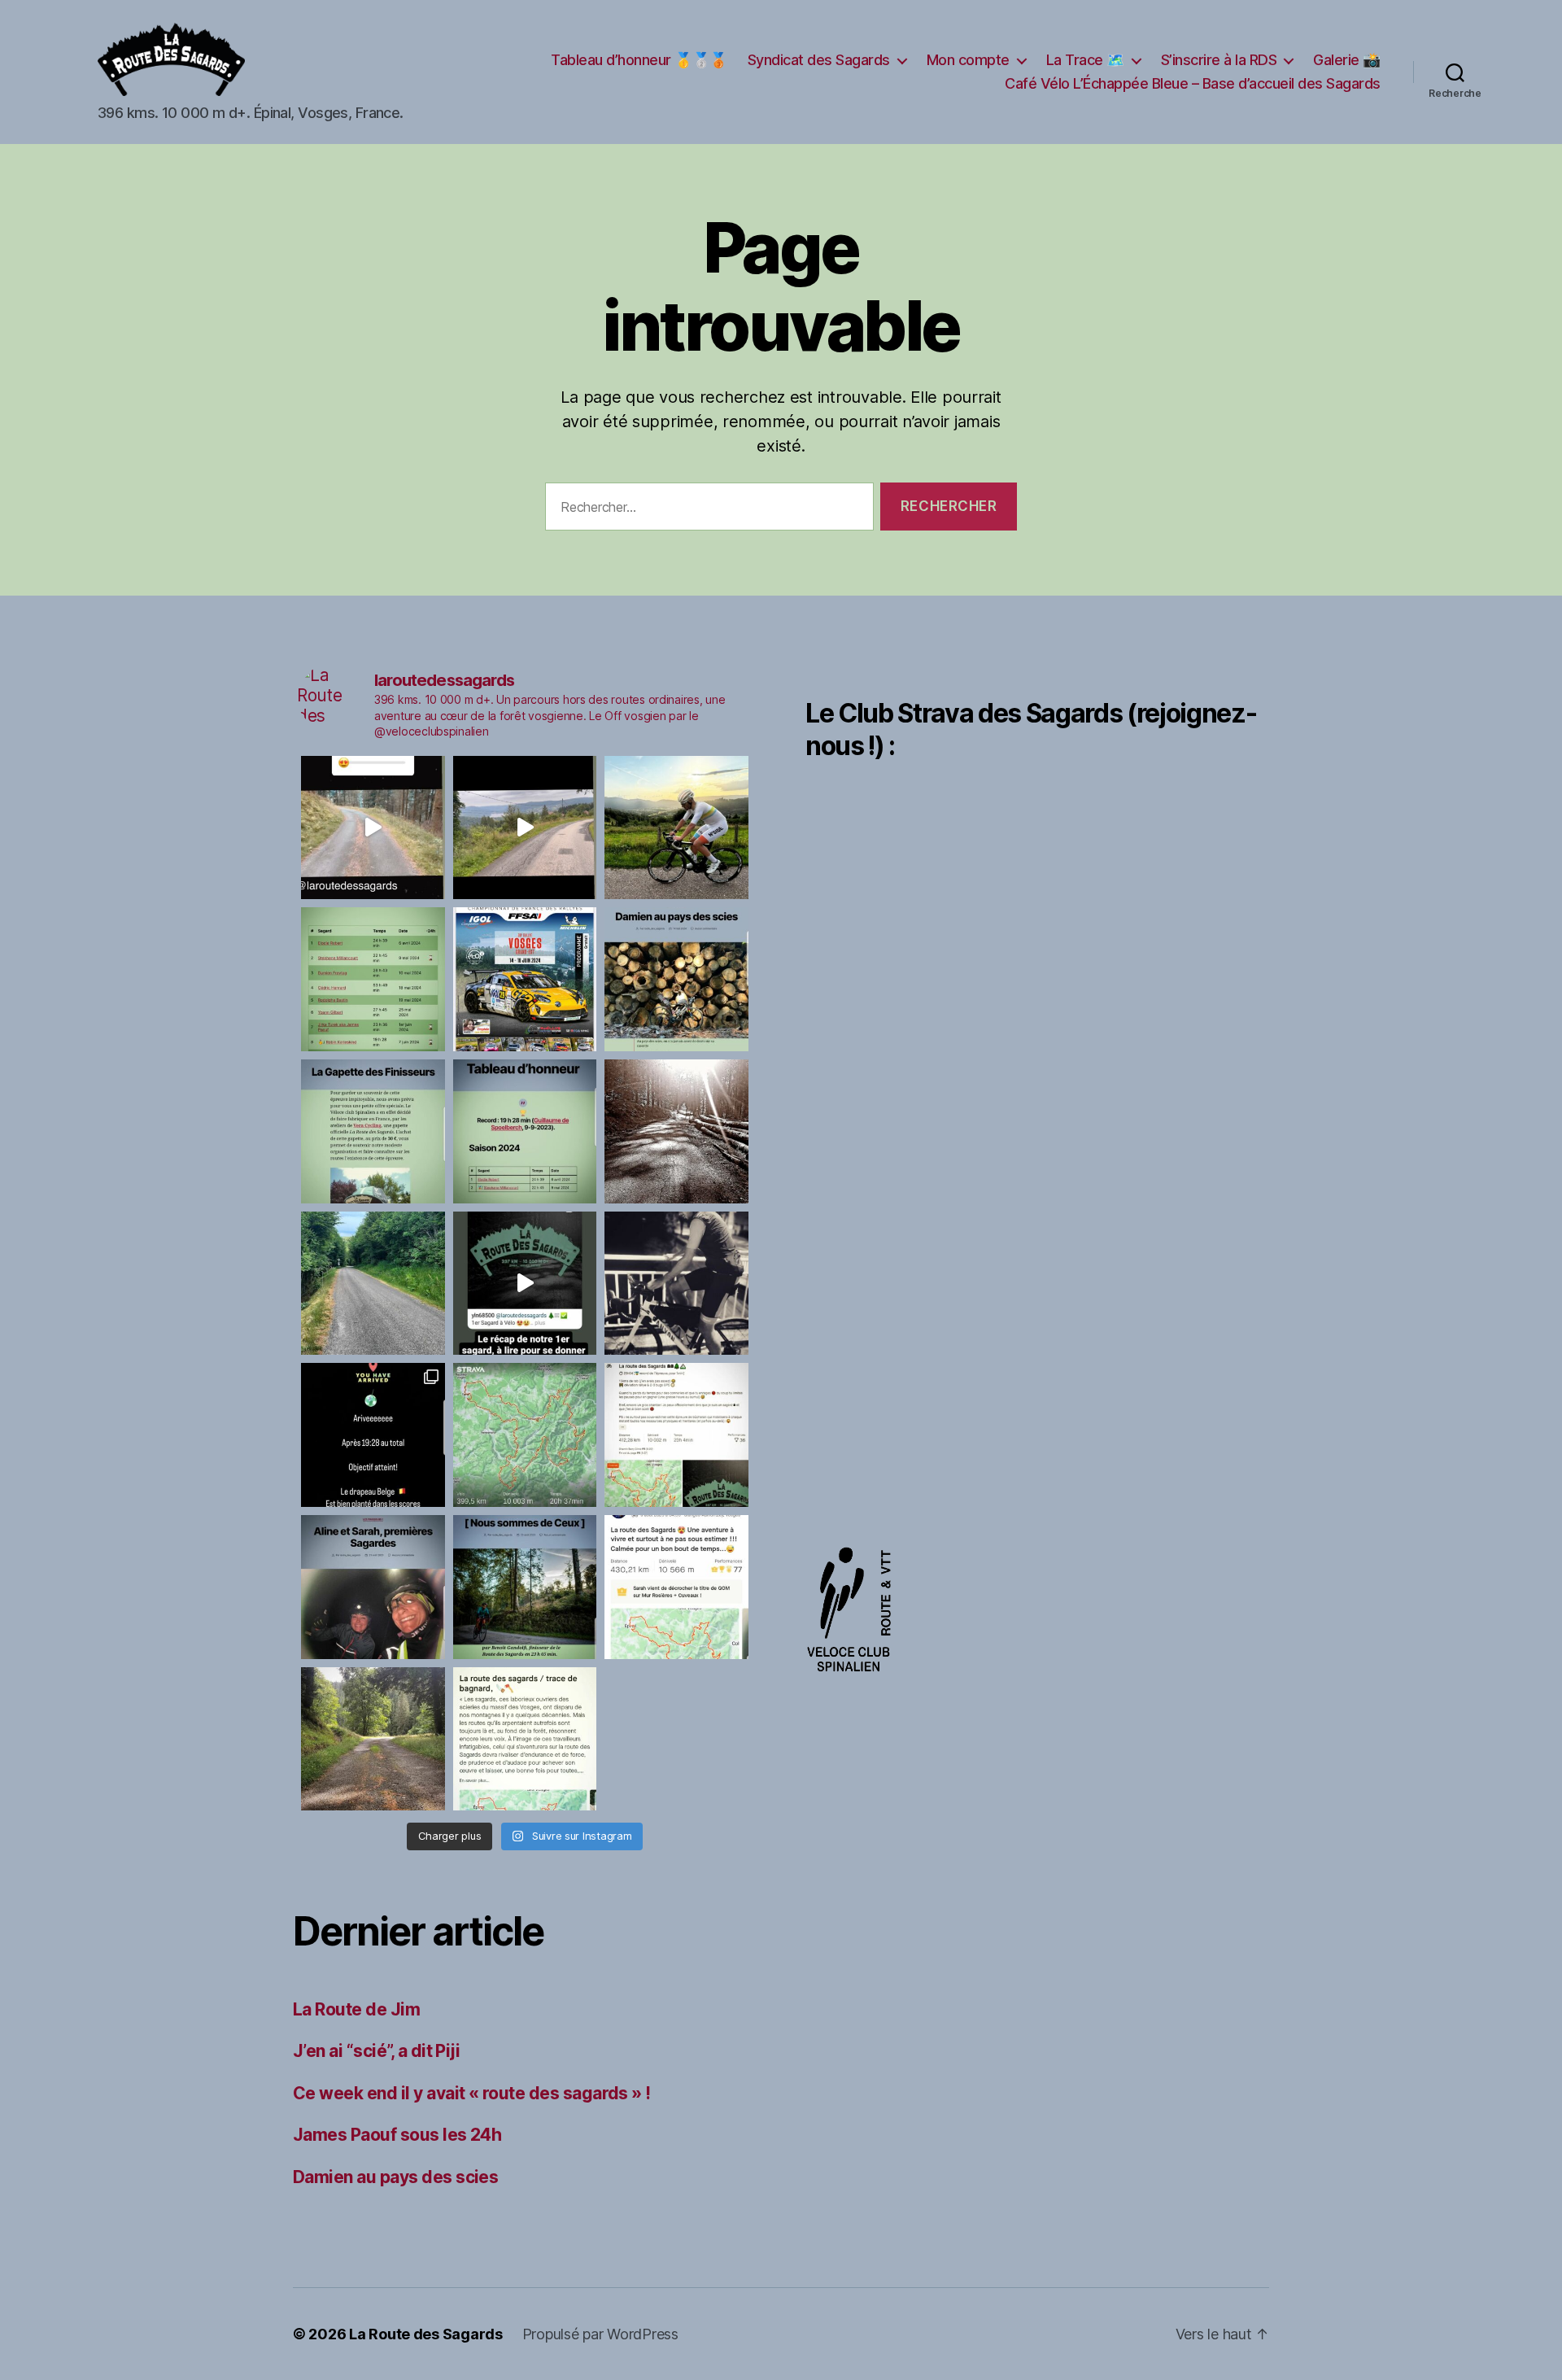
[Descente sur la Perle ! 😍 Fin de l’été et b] (373, 828)
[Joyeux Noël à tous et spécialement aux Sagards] (525, 1284)
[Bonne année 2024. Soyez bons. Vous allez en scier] (373, 1284)
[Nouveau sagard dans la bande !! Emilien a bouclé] (525, 1739)
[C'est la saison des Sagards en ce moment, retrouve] (373, 1587)
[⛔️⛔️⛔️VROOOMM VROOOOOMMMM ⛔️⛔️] (525, 979)
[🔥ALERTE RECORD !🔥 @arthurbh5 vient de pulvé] (525, 1435)
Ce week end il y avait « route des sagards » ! (472, 2093)
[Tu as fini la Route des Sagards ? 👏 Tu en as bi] (373, 1131)
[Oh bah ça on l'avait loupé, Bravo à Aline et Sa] (676, 1587)
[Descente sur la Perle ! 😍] (525, 828)
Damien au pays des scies (395, 2177)
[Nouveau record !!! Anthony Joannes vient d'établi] (676, 1435)
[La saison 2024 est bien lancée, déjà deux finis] (525, 1131)
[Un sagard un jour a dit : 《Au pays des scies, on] (676, 979)
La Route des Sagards (426, 2334)
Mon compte (968, 60)
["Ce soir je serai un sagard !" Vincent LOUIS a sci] (676, 1284)
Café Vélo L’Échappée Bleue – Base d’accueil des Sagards (1193, 83)
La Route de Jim (356, 2009)
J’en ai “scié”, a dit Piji (376, 2051)
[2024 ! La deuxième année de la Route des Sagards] (676, 1131)
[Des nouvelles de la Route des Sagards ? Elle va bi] (373, 1739)
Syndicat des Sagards (819, 60)
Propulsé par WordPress (600, 2334)
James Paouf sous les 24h (397, 2135)
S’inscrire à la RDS (1219, 60)
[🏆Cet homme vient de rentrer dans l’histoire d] (676, 828)
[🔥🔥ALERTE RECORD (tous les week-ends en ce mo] (373, 1435)
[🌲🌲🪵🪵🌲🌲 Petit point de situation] (373, 979)
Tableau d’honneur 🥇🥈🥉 (639, 60)
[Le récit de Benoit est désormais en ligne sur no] (525, 1587)
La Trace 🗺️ (1085, 60)
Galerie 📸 (1347, 60)
